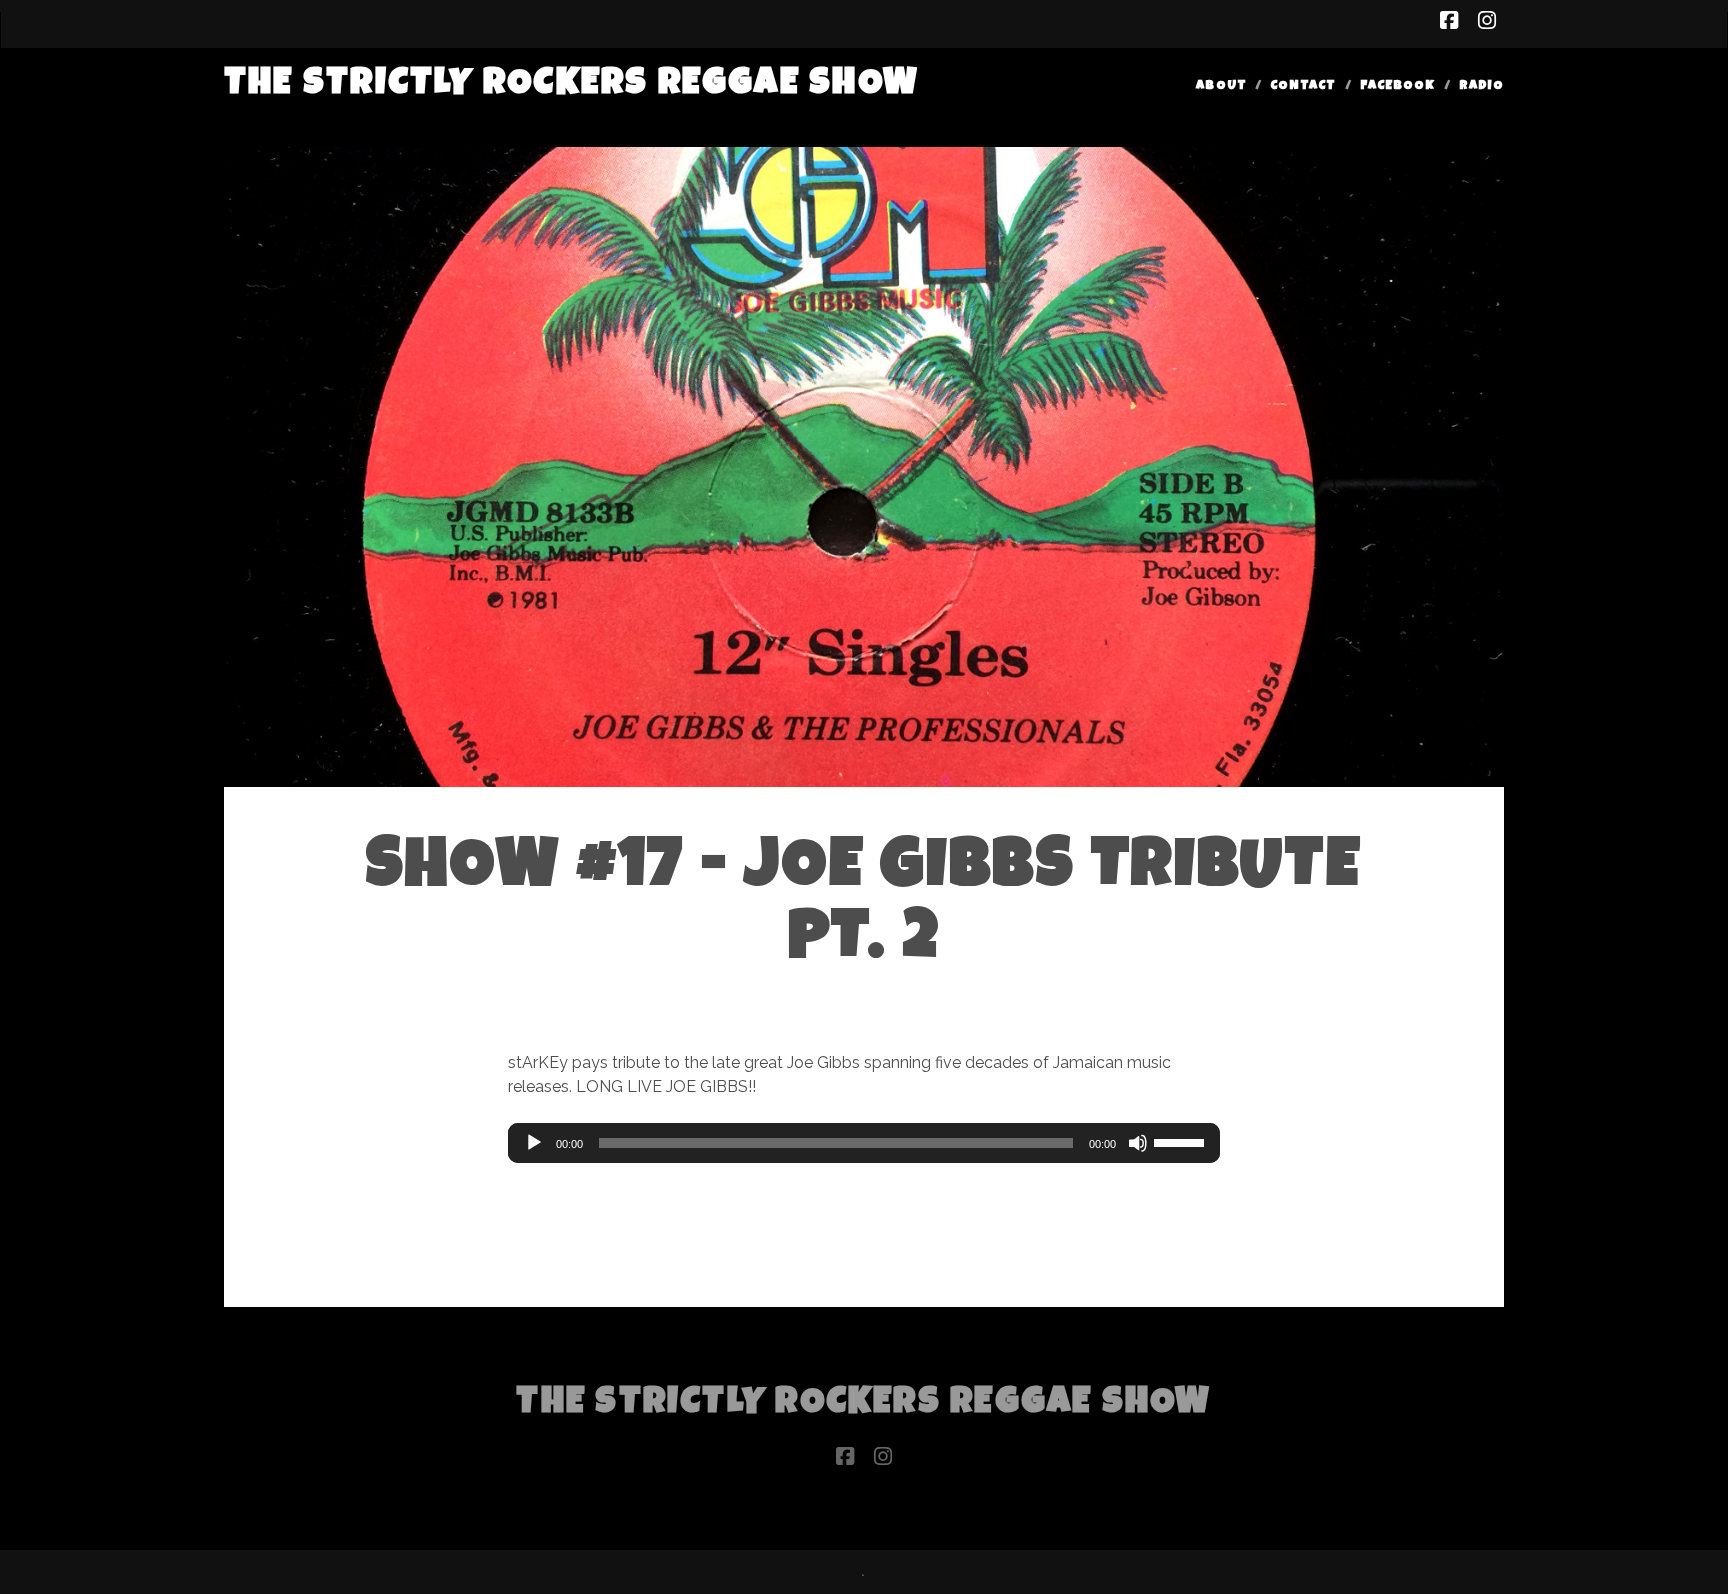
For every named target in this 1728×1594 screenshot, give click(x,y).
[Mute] (1138, 1143)
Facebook (1397, 86)
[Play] (534, 1143)
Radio (1481, 86)
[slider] (1182, 1141)
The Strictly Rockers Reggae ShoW (571, 85)
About (1221, 86)
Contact (1303, 86)
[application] (863, 1143)
